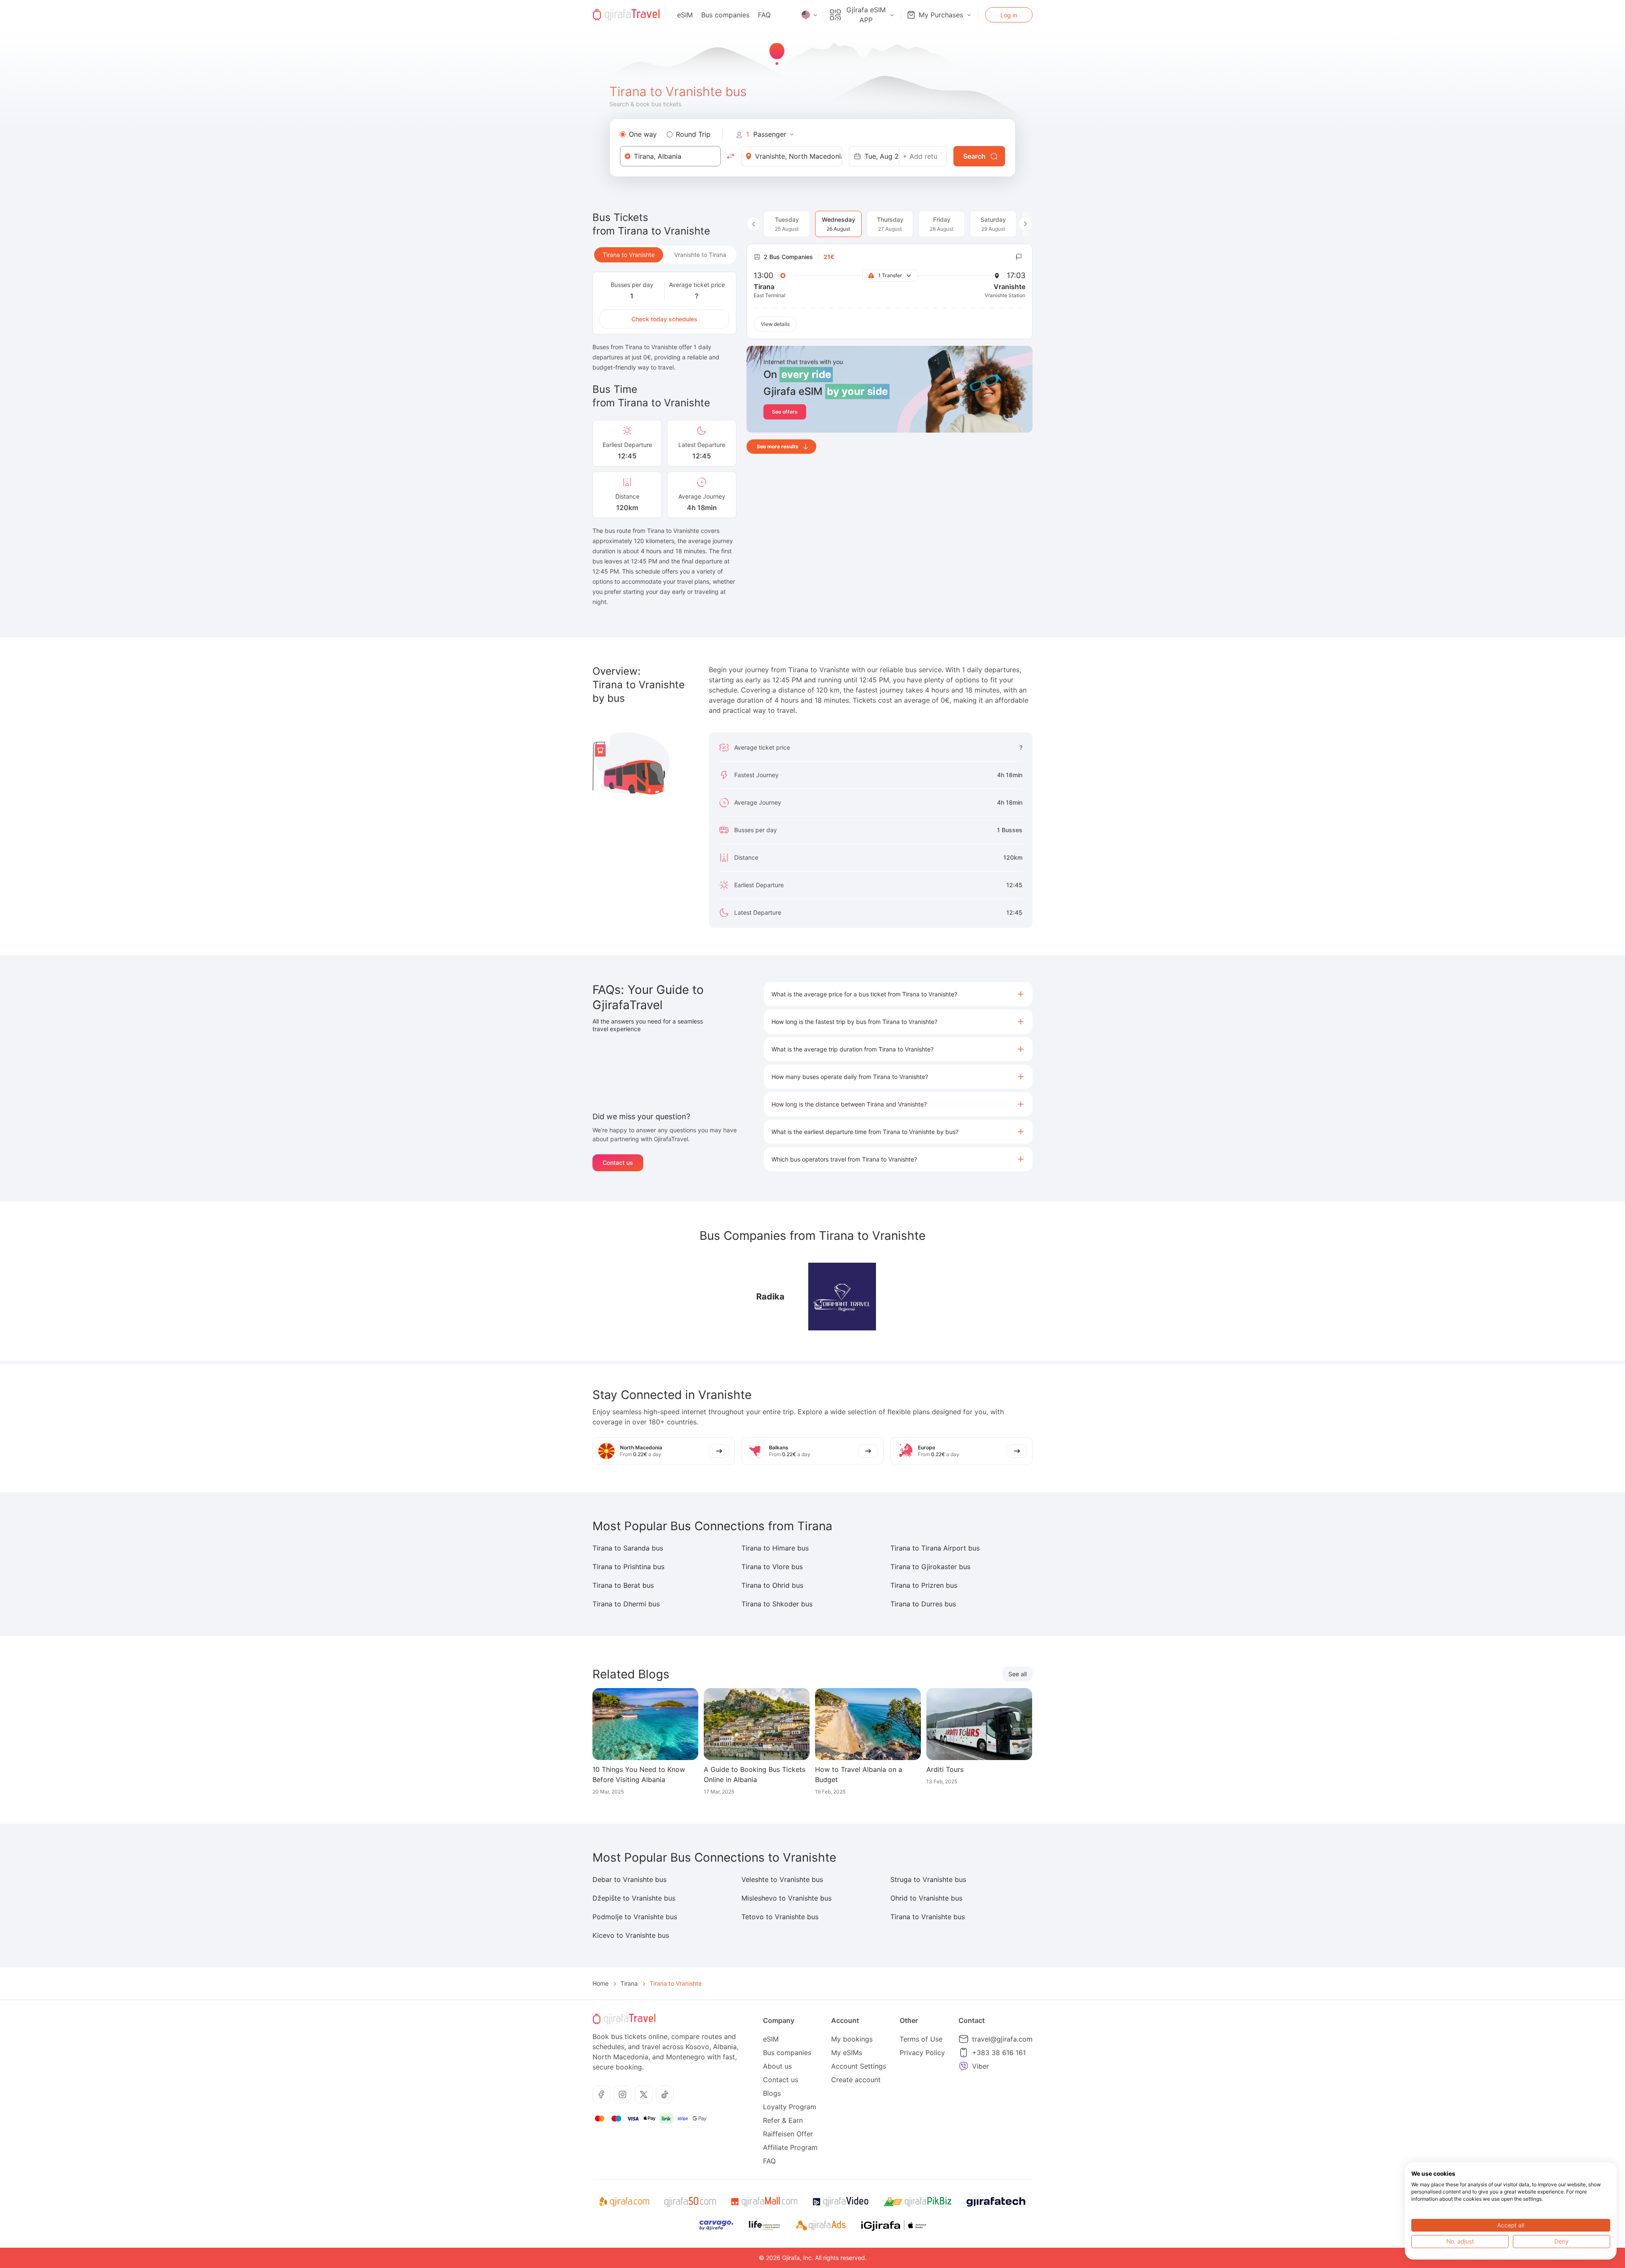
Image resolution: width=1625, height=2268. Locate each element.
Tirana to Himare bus (775, 1548)
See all (1018, 1674)
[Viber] (964, 2066)
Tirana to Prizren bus (924, 1585)
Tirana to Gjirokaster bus (930, 1567)
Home (600, 1983)
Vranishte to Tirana (700, 255)
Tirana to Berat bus (623, 1585)
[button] (898, 994)
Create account (856, 2080)
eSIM (685, 15)
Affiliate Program (790, 2147)
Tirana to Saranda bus (628, 1548)
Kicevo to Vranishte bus (631, 1935)
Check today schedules (664, 319)
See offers (785, 412)
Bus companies (725, 15)
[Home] (626, 15)
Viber (981, 2066)
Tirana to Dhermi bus (626, 1604)
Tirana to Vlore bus (772, 1567)
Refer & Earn (783, 2120)
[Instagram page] (622, 2094)
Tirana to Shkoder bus (777, 1604)
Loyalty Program (790, 2107)
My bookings (852, 2039)
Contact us (618, 1163)
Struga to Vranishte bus (928, 1879)
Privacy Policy (922, 2053)
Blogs (772, 2093)
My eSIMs (847, 2053)
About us (777, 2066)
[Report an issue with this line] (1019, 257)
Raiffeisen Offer (788, 2134)
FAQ (764, 15)
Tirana (629, 1983)
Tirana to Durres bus (923, 1604)
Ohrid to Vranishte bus (926, 1898)
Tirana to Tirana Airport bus (935, 1548)
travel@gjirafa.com (1002, 2039)
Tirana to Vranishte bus (928, 1917)
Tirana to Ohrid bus (772, 1585)
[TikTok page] (665, 2094)
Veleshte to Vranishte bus (782, 1879)
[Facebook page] (601, 2094)
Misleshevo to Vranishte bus (786, 1898)
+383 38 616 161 (999, 2053)
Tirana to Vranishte (629, 255)
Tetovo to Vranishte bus (780, 1917)
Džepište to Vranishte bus (634, 1898)
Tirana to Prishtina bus (628, 1567)
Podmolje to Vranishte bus (635, 1917)
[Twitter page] (644, 2094)
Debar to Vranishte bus (629, 1879)
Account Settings (859, 2066)
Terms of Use (921, 2039)
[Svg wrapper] (624, 2202)
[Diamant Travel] (842, 1297)
